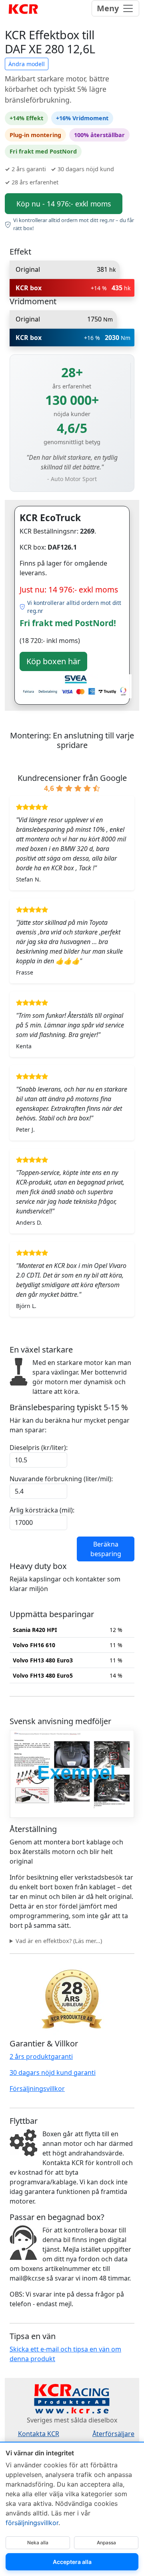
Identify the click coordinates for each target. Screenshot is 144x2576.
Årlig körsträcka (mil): (42, 1510)
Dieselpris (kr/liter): (39, 1448)
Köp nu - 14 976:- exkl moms (64, 204)
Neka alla (38, 2543)
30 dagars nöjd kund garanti (53, 2073)
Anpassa (106, 2543)
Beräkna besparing (106, 1549)
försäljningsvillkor (32, 2523)
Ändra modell (27, 64)
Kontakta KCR (39, 2434)
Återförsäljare (113, 2434)
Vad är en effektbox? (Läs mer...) (59, 1941)
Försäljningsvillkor (37, 2089)
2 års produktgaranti (41, 2056)
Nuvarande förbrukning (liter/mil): (61, 1479)
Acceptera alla (72, 2562)
